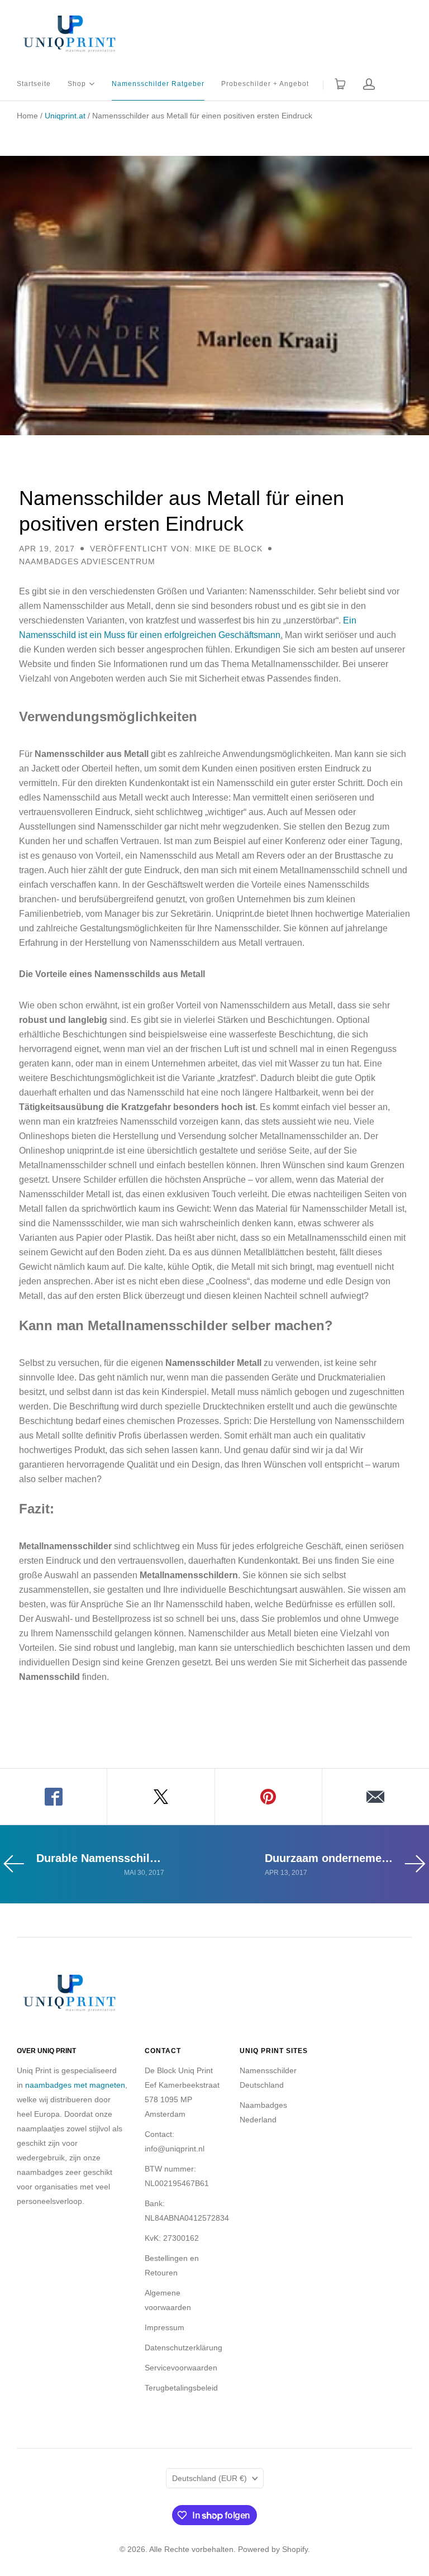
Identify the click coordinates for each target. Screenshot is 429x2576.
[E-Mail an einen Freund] (376, 1797)
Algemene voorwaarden (168, 2300)
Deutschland (209, 2478)
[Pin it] (269, 1797)
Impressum (165, 2327)
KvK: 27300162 (172, 2238)
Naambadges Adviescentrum (87, 561)
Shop (77, 83)
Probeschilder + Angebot (265, 84)
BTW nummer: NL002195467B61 (177, 2176)
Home (27, 116)
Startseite (34, 84)
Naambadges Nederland (263, 2112)
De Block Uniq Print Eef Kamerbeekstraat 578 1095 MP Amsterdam (182, 2092)
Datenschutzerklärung (183, 2348)
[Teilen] (54, 1797)
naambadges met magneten (75, 2085)
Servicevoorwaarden (181, 2368)
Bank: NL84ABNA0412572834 (187, 2211)
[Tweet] (161, 1797)
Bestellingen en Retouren (172, 2265)
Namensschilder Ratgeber (158, 84)
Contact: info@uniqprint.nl (175, 2141)
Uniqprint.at (65, 116)
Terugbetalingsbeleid (181, 2388)
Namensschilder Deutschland (268, 2078)
